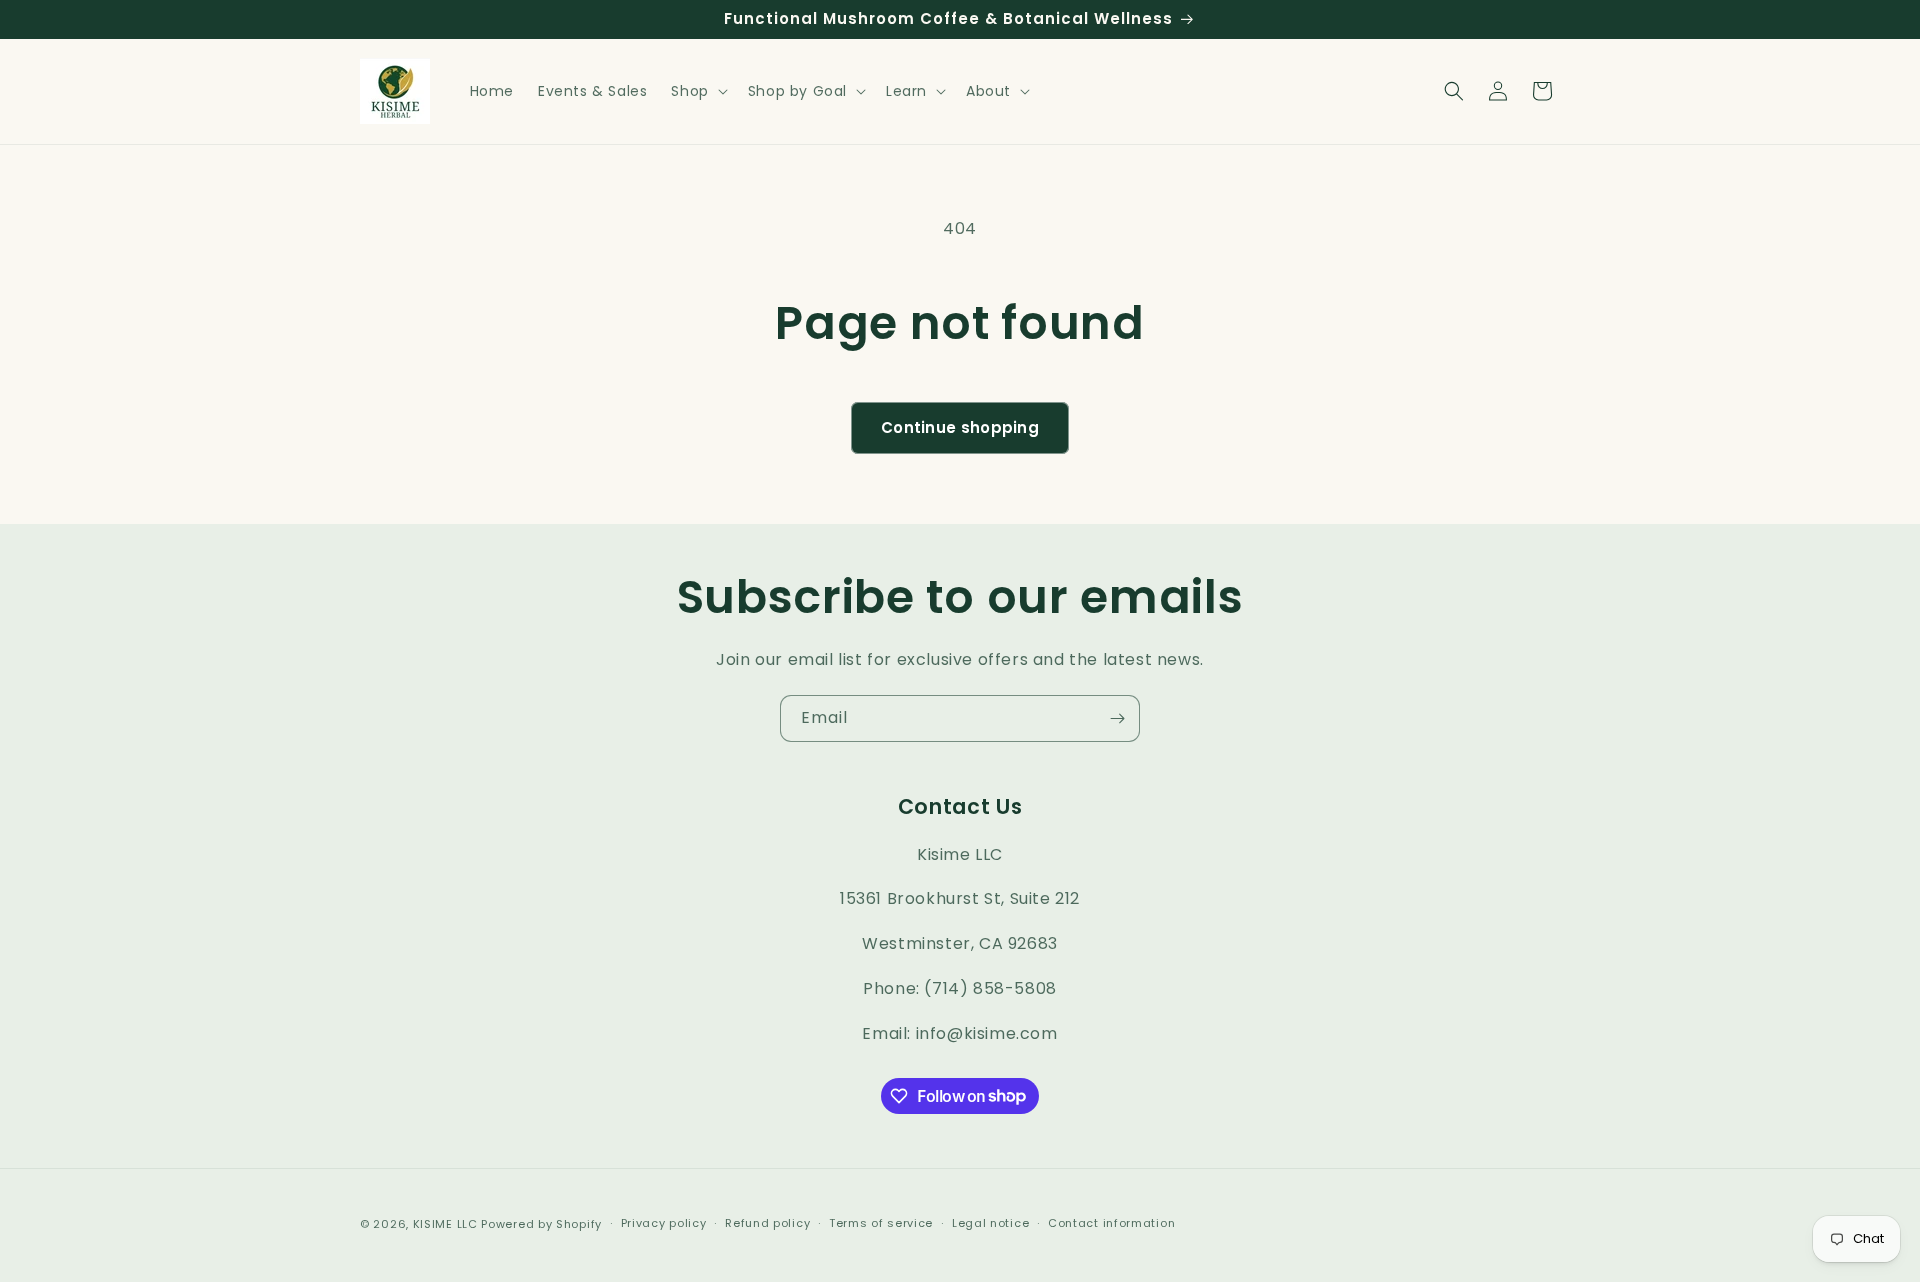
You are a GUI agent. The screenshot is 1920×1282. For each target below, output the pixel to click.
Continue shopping (960, 427)
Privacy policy (664, 1223)
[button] (697, 91)
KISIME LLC (445, 1224)
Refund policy (767, 1223)
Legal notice (990, 1223)
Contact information (1111, 1223)
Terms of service (881, 1223)
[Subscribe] (1117, 718)
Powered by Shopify (541, 1224)
